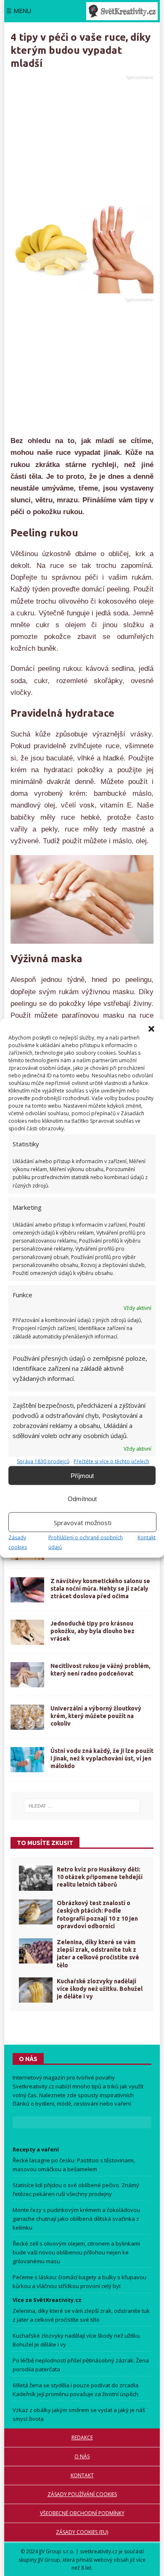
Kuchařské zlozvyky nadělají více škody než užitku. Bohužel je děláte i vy (100, 1989)
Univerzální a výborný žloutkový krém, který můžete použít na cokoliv (96, 1716)
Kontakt (147, 1537)
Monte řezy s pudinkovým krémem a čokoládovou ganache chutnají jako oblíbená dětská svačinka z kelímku (76, 2219)
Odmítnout (82, 1498)
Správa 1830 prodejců (43, 1461)
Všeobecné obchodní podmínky (82, 2513)
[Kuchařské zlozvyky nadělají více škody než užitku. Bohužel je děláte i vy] (36, 1990)
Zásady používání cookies (82, 2494)
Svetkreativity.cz (33, 2086)
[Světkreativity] (122, 11)
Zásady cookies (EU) (82, 2532)
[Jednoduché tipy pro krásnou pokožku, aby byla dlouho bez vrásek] (27, 1632)
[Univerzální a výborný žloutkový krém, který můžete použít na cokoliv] (27, 1717)
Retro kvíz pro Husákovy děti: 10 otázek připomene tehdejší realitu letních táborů (100, 1877)
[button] (151, 1029)
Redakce (82, 2437)
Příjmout (82, 1475)
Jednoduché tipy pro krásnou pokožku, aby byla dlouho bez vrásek (93, 1631)
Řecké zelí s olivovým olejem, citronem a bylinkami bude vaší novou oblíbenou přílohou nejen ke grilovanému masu (76, 2252)
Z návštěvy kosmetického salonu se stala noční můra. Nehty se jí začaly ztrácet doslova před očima (100, 1589)
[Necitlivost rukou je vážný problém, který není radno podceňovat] (27, 1675)
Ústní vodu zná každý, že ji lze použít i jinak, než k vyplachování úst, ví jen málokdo (102, 1758)
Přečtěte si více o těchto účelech (111, 1461)
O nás (82, 2456)
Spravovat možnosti (83, 1522)
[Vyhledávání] (82, 1806)
